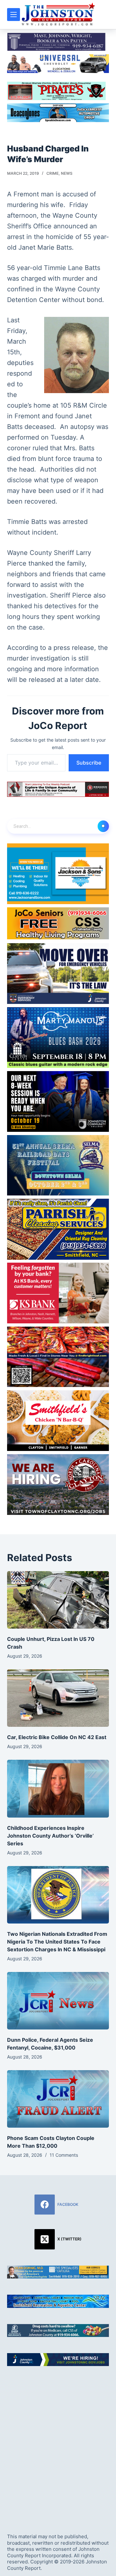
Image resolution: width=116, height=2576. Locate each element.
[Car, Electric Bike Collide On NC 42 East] (58, 1698)
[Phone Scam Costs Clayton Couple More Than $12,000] (58, 2099)
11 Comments (64, 2155)
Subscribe (89, 763)
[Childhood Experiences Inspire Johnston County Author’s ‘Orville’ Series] (58, 1789)
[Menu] (14, 15)
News (67, 173)
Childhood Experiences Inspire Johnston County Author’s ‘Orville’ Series (50, 1836)
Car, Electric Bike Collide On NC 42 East (57, 1737)
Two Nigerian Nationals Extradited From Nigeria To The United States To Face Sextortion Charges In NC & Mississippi (57, 1942)
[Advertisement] (58, 2444)
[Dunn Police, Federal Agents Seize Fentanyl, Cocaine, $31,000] (58, 2001)
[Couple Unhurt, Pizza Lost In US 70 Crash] (58, 1600)
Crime (53, 173)
